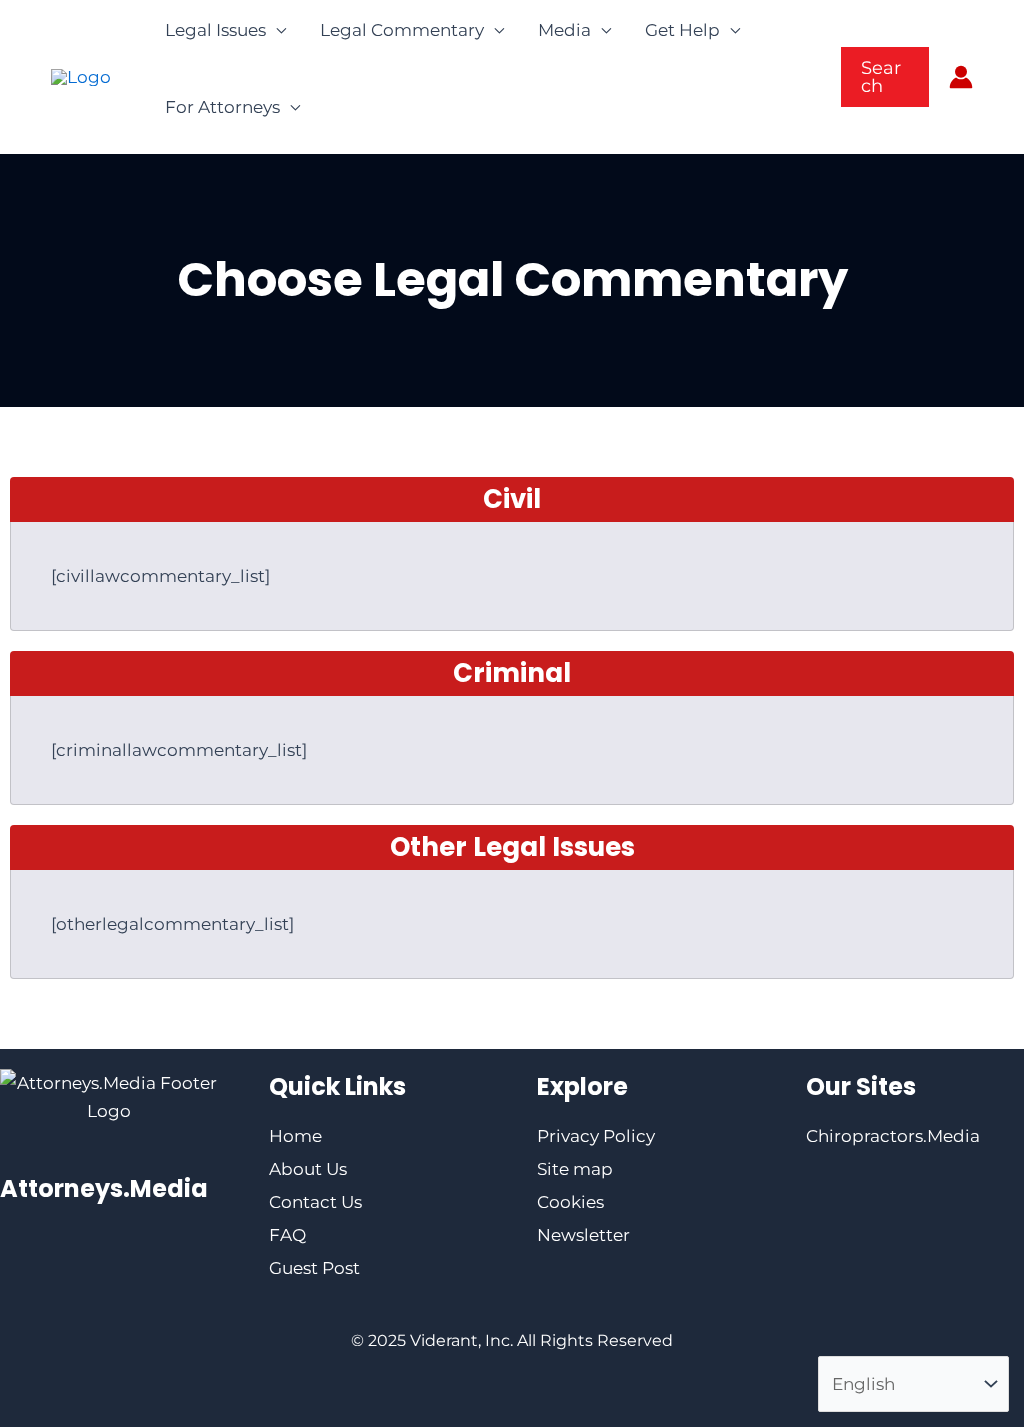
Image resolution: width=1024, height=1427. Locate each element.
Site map (575, 1169)
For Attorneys (222, 107)
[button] (885, 77)
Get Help (682, 30)
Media (564, 30)
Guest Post (314, 1268)
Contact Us (315, 1202)
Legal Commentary (402, 30)
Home (295, 1136)
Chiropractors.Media (893, 1136)
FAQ (287, 1235)
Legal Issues (215, 30)
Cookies (570, 1202)
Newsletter (583, 1235)
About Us (308, 1169)
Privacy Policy (596, 1136)
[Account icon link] (961, 77)
